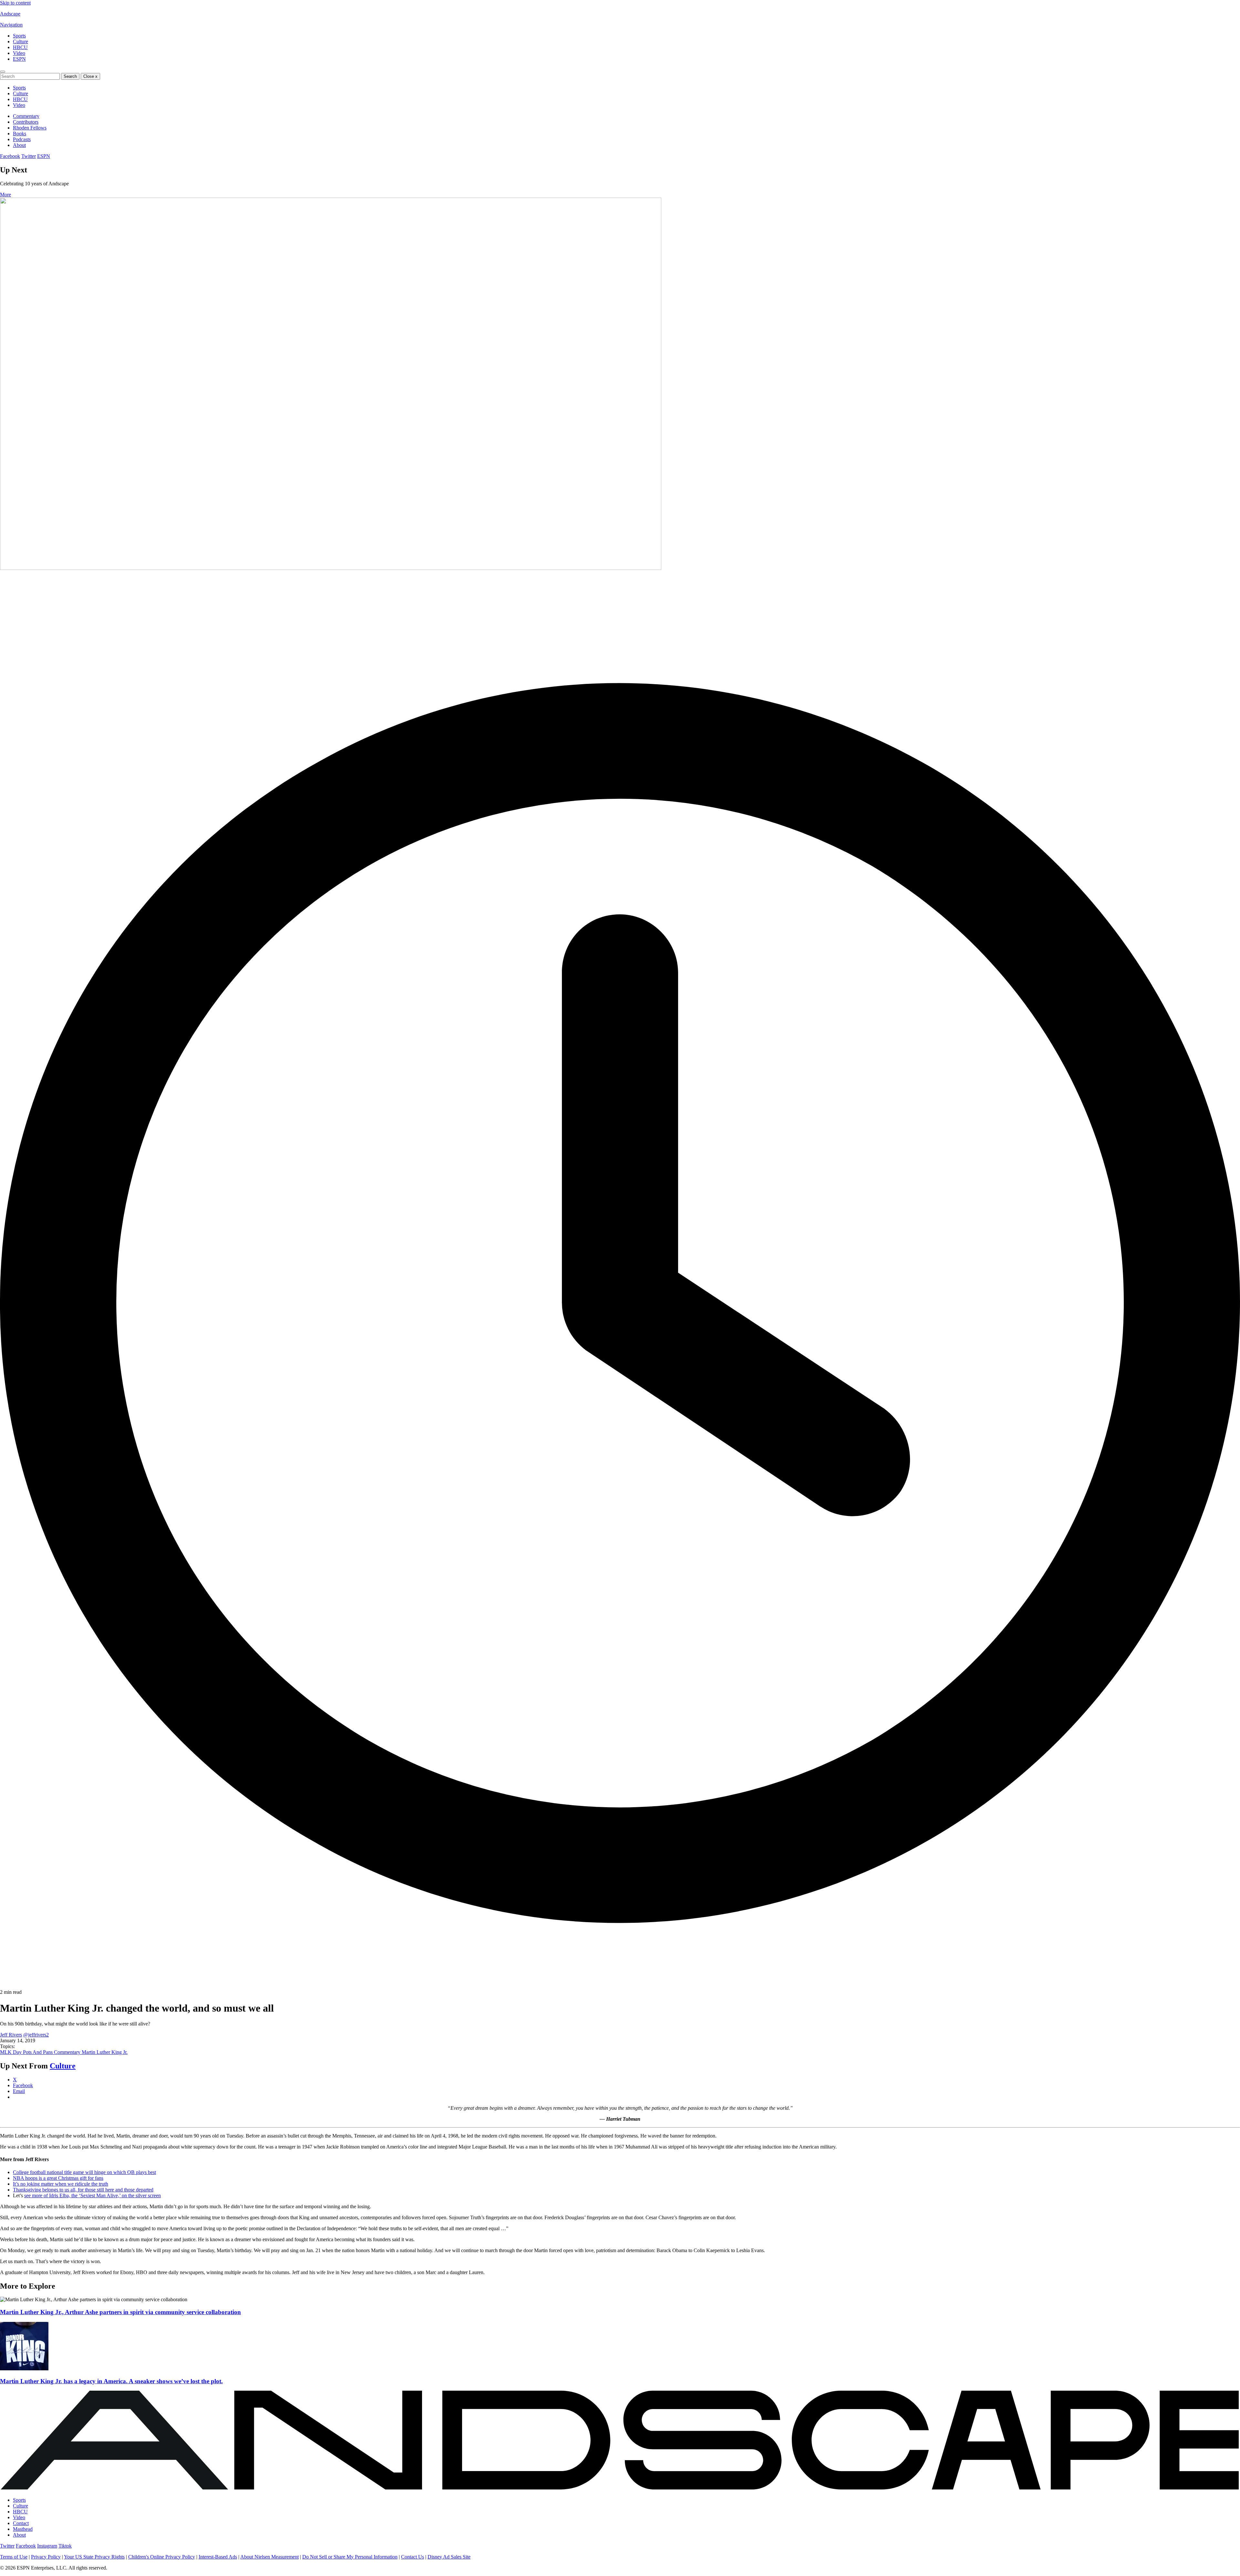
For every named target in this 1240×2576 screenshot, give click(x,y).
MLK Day (11, 2052)
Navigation (11, 25)
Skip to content (15, 3)
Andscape (10, 14)
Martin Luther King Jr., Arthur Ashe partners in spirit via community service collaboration (120, 2312)
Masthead (23, 2529)
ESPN (19, 59)
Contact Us (413, 2557)
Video (19, 53)
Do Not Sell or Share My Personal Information (350, 2557)
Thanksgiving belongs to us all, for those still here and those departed (83, 2190)
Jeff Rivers (11, 2035)
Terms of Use (14, 2557)
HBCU (20, 47)
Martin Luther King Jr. (105, 2052)
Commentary (26, 116)
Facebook (10, 156)
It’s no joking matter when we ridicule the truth (61, 2184)
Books (20, 134)
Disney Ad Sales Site (449, 2557)
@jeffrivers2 (36, 2035)
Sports (19, 36)
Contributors (26, 122)
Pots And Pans (38, 2052)
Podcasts (22, 139)
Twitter (29, 156)
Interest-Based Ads (218, 2557)
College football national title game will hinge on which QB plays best (84, 2172)
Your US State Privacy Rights (94, 2557)
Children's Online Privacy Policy (162, 2557)
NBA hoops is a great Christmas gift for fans (58, 2178)
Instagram (47, 2546)
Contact (21, 2523)
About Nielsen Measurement (269, 2557)
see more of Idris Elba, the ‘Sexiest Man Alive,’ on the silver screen (93, 2195)
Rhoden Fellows (30, 128)
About (19, 145)
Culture (21, 41)
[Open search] (3, 72)
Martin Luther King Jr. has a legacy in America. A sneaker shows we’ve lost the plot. (111, 2381)
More (5, 195)
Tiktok (65, 2546)
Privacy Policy (46, 2557)
